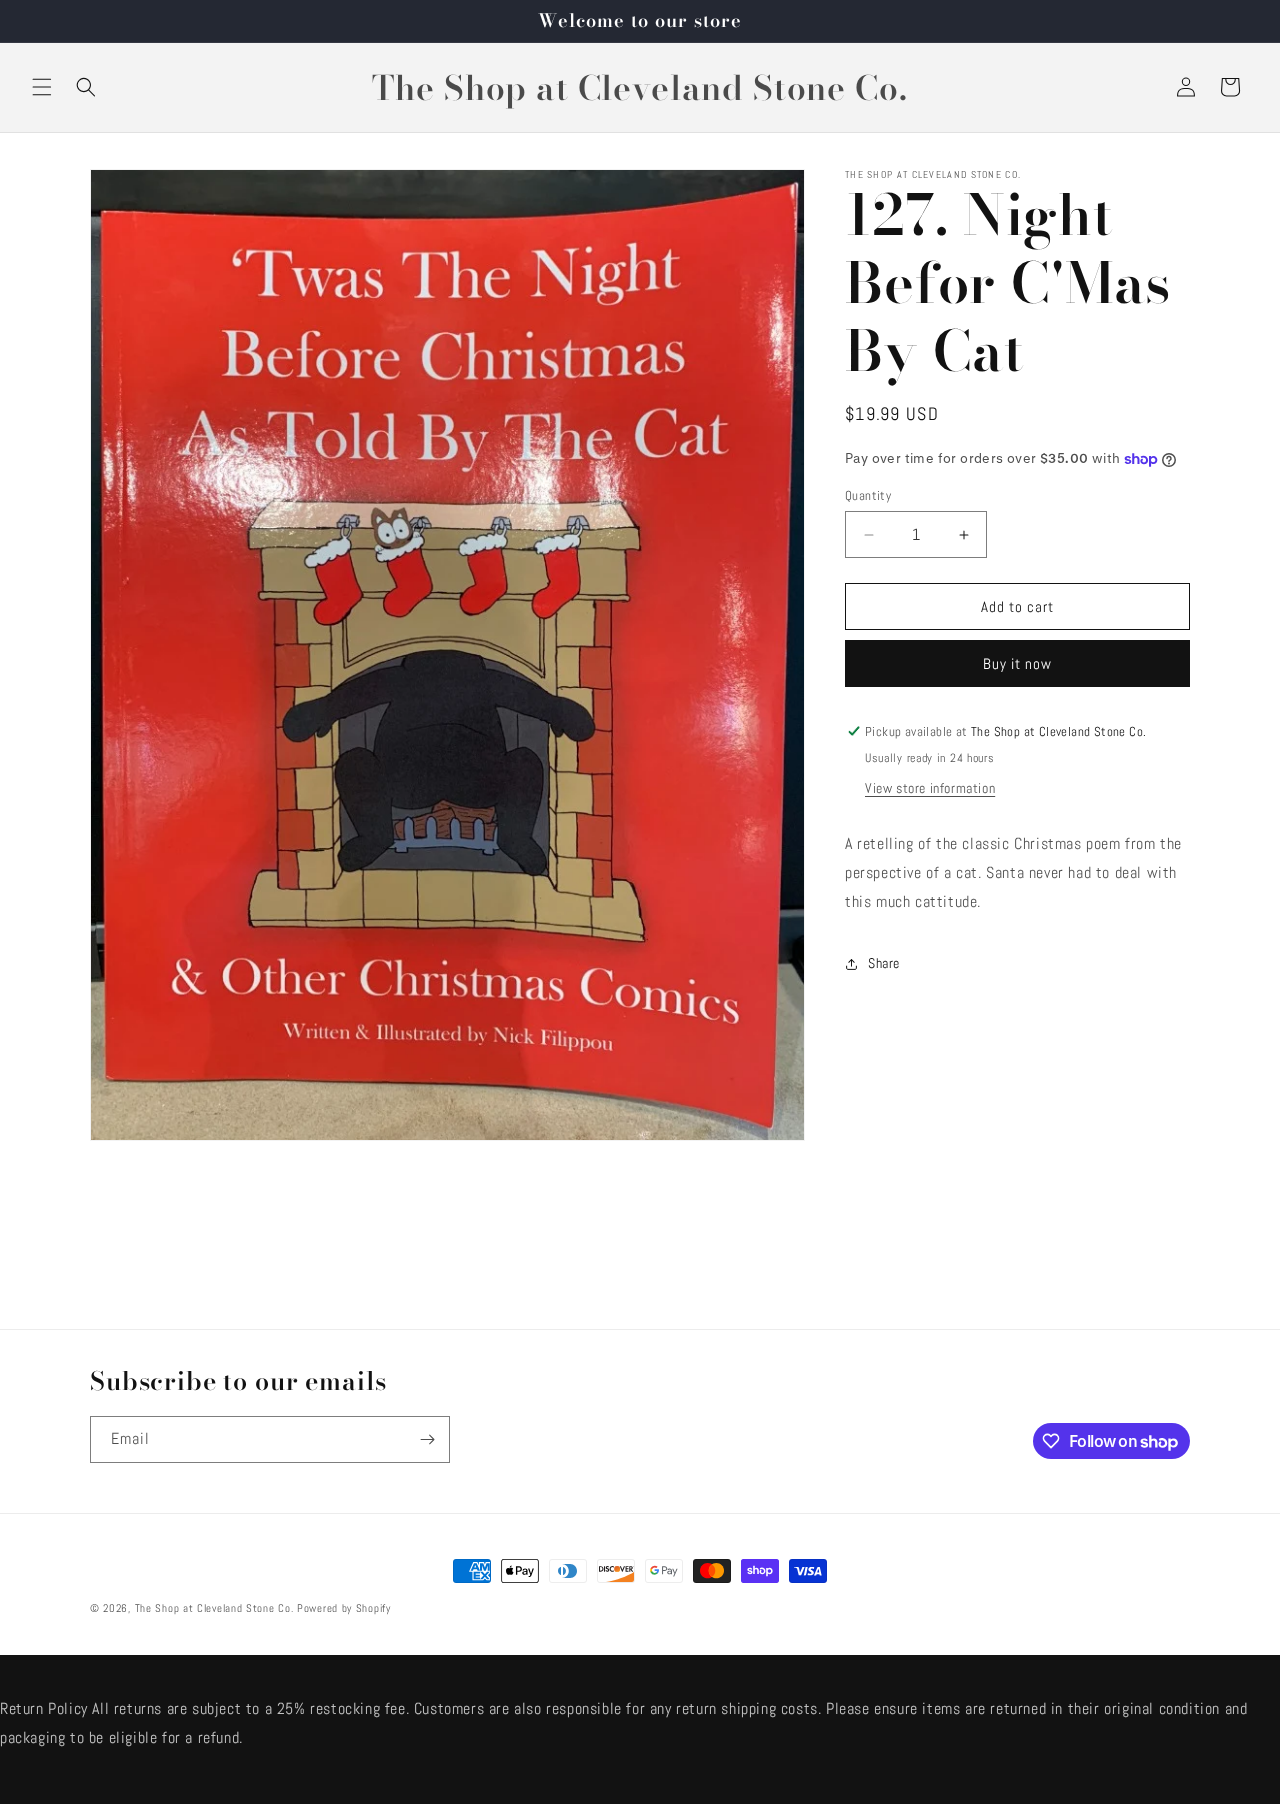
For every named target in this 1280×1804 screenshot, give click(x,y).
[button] (42, 87)
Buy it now (1017, 663)
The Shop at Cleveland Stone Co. (214, 1608)
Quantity (868, 495)
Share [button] (884, 963)
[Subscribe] (427, 1439)
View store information (930, 788)
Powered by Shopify (344, 1608)
